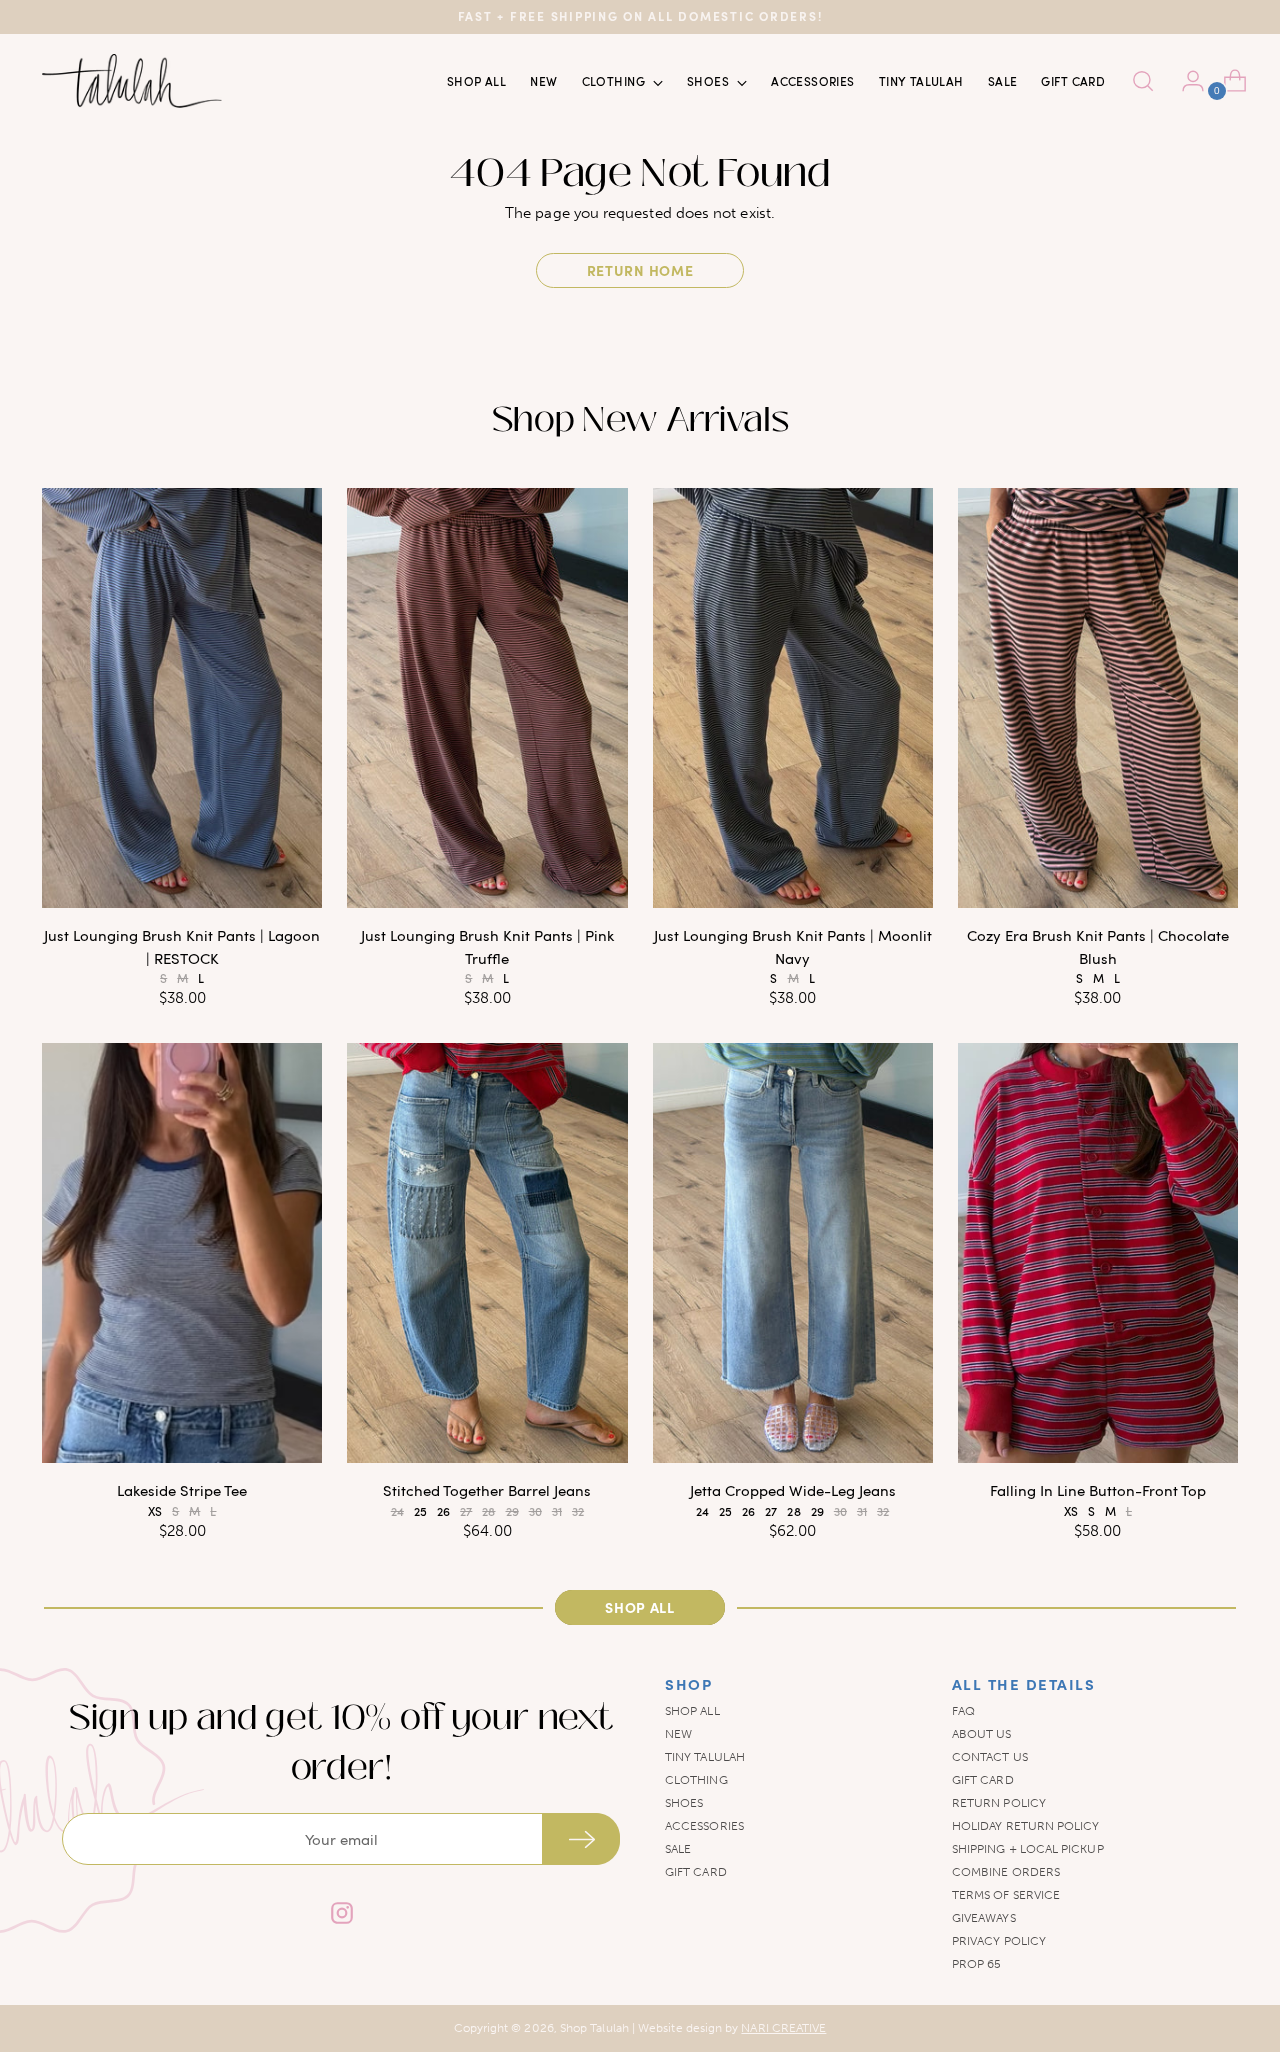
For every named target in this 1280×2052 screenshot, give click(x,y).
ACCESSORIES (704, 1826)
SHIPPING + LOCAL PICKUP (1028, 1849)
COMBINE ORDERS (1006, 1872)
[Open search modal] (1143, 81)
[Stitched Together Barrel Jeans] (487, 1253)
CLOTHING (696, 1780)
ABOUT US (982, 1734)
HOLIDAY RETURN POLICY (1026, 1826)
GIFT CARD (696, 1872)
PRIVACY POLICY (999, 1941)
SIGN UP (581, 1839)
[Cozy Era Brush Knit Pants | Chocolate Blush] (1098, 698)
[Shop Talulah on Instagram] (341, 1915)
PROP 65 (977, 1964)
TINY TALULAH (705, 1757)
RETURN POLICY (999, 1803)
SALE (678, 1849)
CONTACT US (990, 1757)
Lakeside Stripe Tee (182, 1490)
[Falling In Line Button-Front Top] (1098, 1253)
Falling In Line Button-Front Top (1098, 1490)
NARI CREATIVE (783, 2028)
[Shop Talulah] (132, 81)
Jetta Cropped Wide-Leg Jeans (793, 1490)
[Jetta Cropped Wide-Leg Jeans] (793, 1253)
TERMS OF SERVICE (1006, 1895)
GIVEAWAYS (984, 1918)
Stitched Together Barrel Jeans (487, 1490)
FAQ (963, 1711)
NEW (678, 1734)
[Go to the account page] (1185, 81)
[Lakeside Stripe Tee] (182, 1253)
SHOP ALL (692, 1711)
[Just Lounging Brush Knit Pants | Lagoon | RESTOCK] (182, 698)
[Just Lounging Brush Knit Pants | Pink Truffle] (487, 698)
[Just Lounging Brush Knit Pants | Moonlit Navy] (793, 698)
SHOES (684, 1803)
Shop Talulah (594, 2028)
